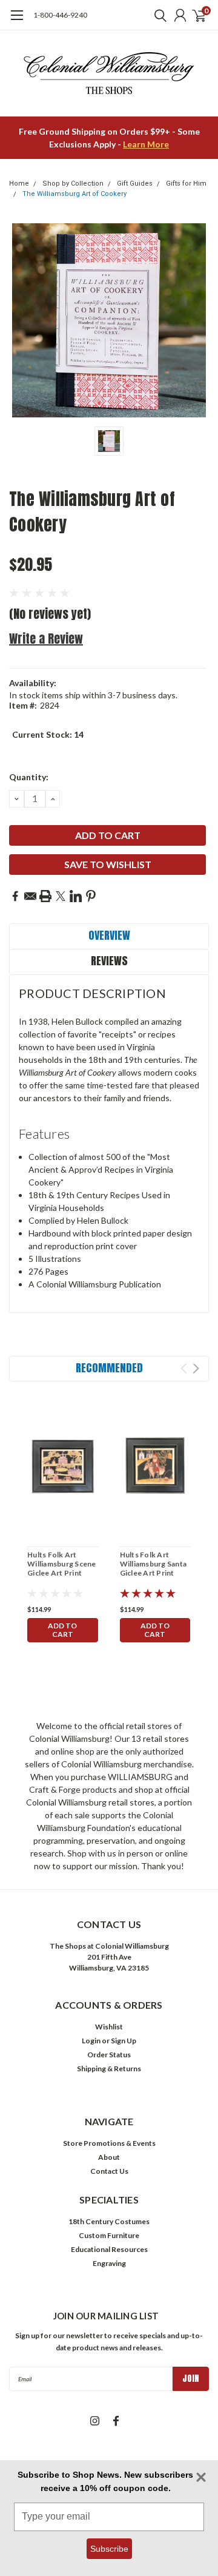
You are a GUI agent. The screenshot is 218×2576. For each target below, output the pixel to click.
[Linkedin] (76, 896)
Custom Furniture (109, 2235)
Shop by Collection (73, 184)
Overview (109, 935)
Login (91, 2041)
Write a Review (46, 639)
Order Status (109, 2055)
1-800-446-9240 (60, 15)
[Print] (45, 896)
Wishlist (109, 2027)
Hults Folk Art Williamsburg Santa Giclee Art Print (154, 1564)
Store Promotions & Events (109, 2143)
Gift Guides (135, 184)
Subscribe (109, 2549)
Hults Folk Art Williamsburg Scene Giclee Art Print (62, 1564)
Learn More (146, 144)
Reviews (109, 961)
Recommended (109, 1368)
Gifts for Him (186, 184)
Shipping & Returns (109, 2069)
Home (19, 184)
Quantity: (29, 777)
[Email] (30, 896)
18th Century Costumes (109, 2221)
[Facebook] (15, 896)
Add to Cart (62, 1630)
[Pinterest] (91, 896)
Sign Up (124, 2041)
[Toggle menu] (17, 21)
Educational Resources (109, 2249)
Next (196, 1368)
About (109, 2157)
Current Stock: (48, 734)
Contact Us (109, 2171)
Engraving (109, 2263)
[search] (157, 15)
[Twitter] (61, 896)
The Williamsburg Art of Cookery (74, 194)
